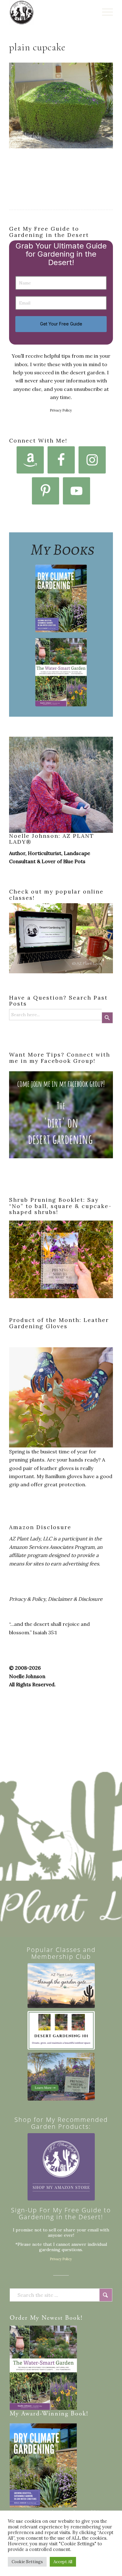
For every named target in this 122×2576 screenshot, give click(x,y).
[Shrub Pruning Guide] (61, 2077)
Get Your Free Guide (61, 324)
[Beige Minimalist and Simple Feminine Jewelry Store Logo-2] (61, 2167)
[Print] (51, 13)
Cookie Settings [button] (27, 2562)
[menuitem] (104, 13)
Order (19, 2318)
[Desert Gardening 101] (61, 2030)
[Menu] (104, 13)
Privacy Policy (61, 410)
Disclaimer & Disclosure (75, 1599)
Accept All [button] (63, 2562)
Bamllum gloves (64, 1476)
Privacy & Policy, (28, 1599)
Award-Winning (45, 2414)
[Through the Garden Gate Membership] (61, 1986)
